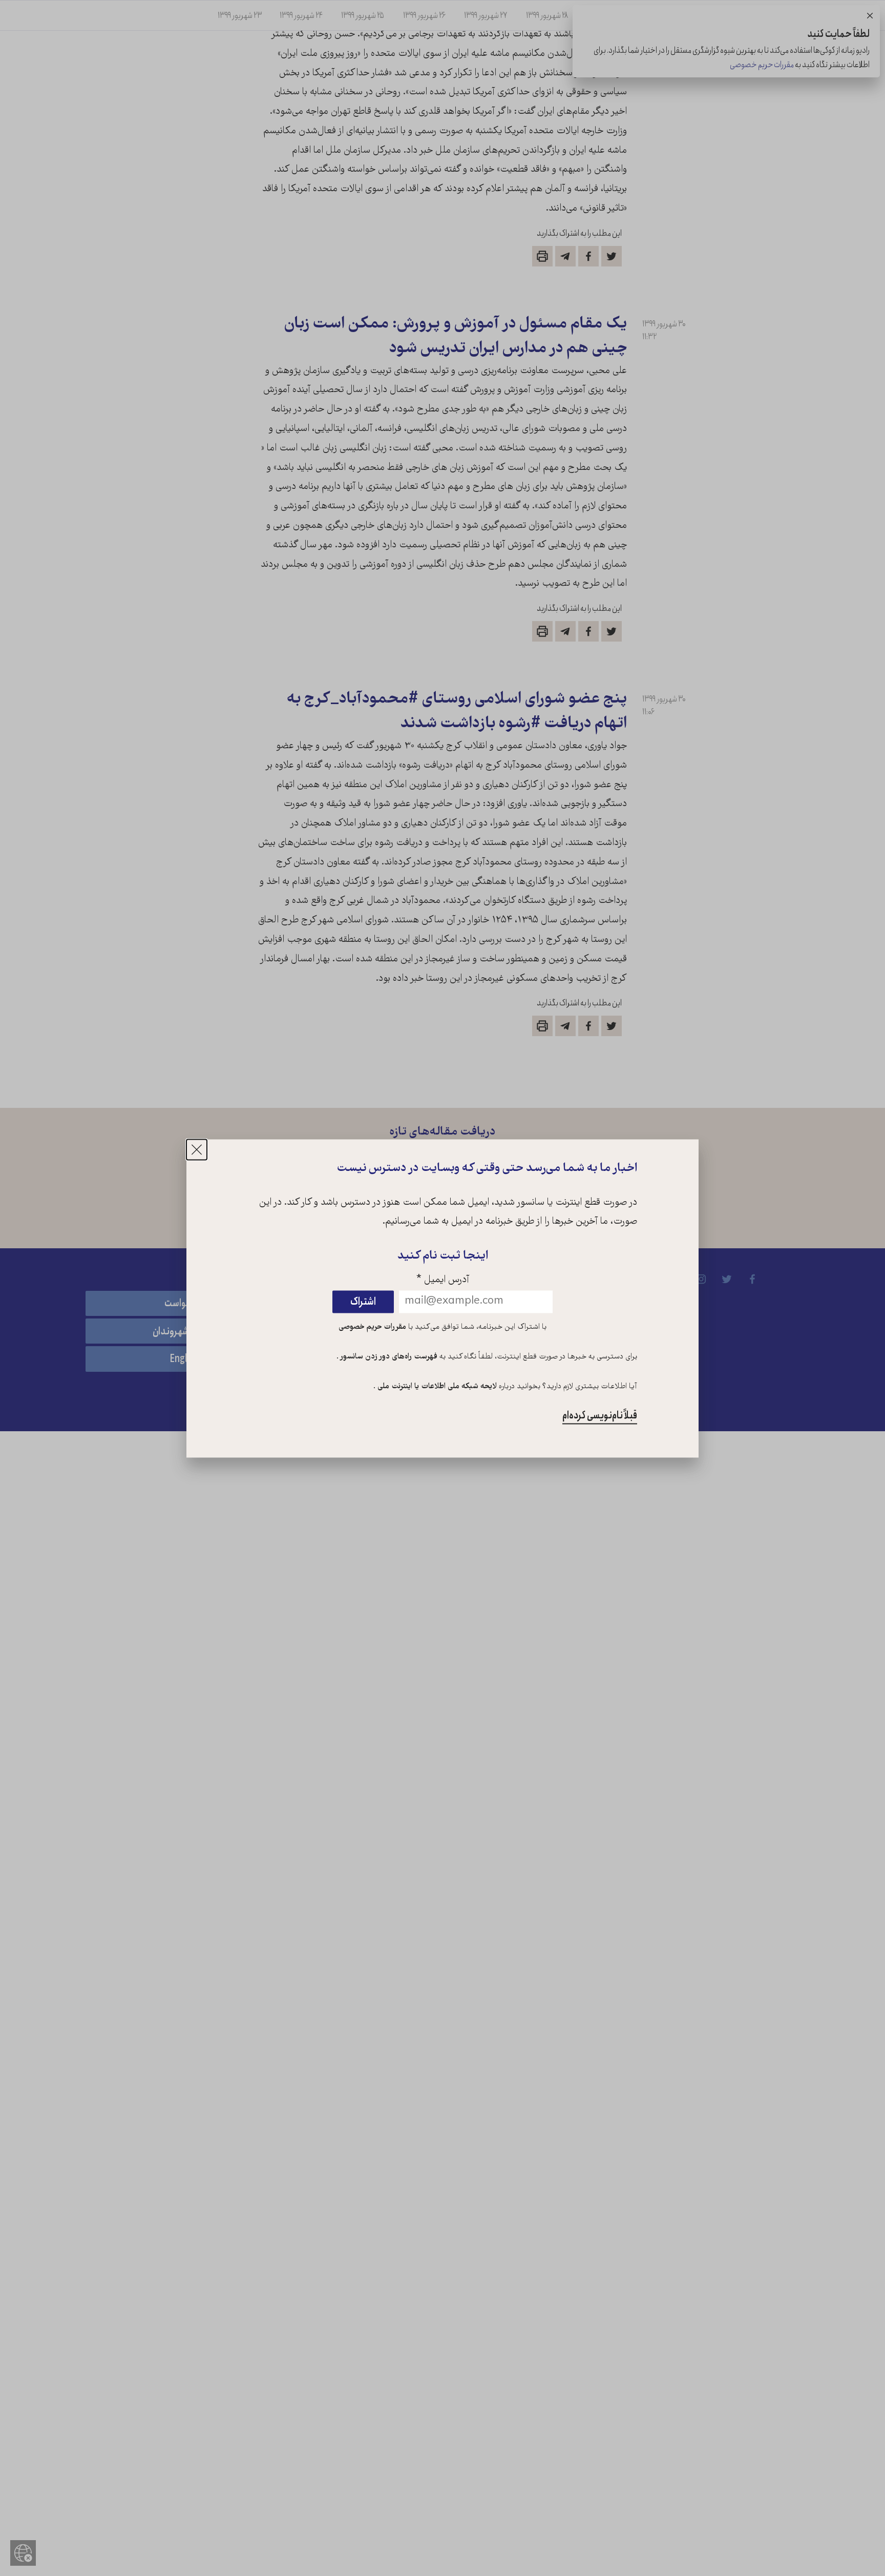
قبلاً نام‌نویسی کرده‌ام (600, 1416)
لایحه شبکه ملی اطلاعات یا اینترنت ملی (436, 1387)
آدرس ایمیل (443, 1281)
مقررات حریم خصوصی (372, 1328)
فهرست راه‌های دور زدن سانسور (388, 1357)
